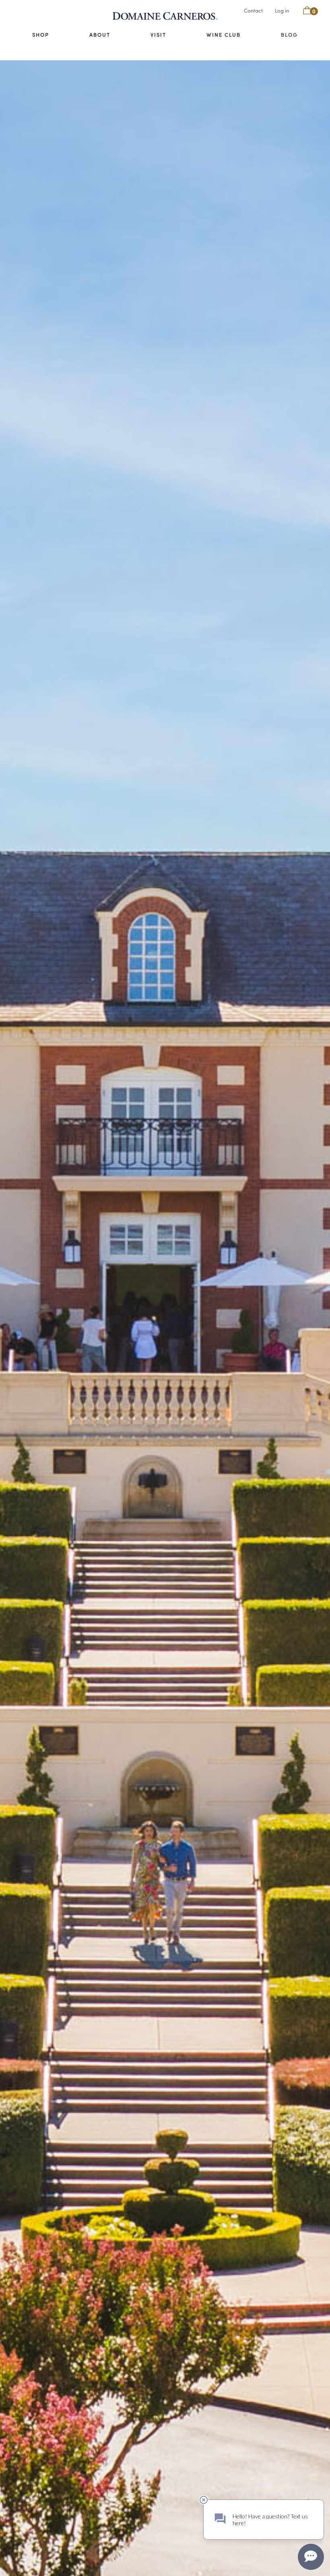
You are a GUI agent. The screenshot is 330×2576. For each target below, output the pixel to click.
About (100, 35)
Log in (282, 10)
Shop (41, 35)
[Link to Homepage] (165, 16)
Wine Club (224, 35)
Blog (289, 35)
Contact (253, 10)
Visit (158, 35)
